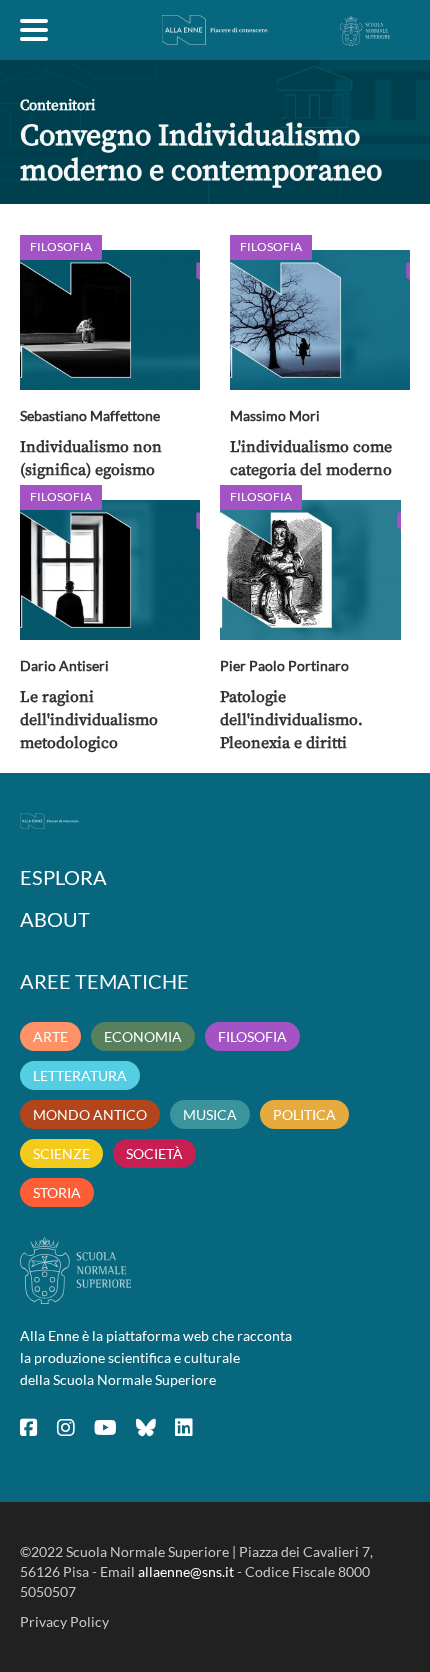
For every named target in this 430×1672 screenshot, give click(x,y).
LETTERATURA (80, 1075)
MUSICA (210, 1114)
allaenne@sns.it (186, 1571)
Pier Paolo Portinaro (284, 665)
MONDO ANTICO (90, 1114)
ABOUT (55, 919)
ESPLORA (63, 877)
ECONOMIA (143, 1036)
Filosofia (61, 246)
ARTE (50, 1036)
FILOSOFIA (252, 1036)
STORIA (57, 1192)
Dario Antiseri (64, 665)
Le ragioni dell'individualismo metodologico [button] (89, 720)
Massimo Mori (275, 415)
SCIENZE (61, 1153)
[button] (110, 320)
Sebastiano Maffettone (90, 415)
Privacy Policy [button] (64, 1621)
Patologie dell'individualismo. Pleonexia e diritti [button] (291, 720)
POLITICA (304, 1114)
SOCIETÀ (154, 1153)
